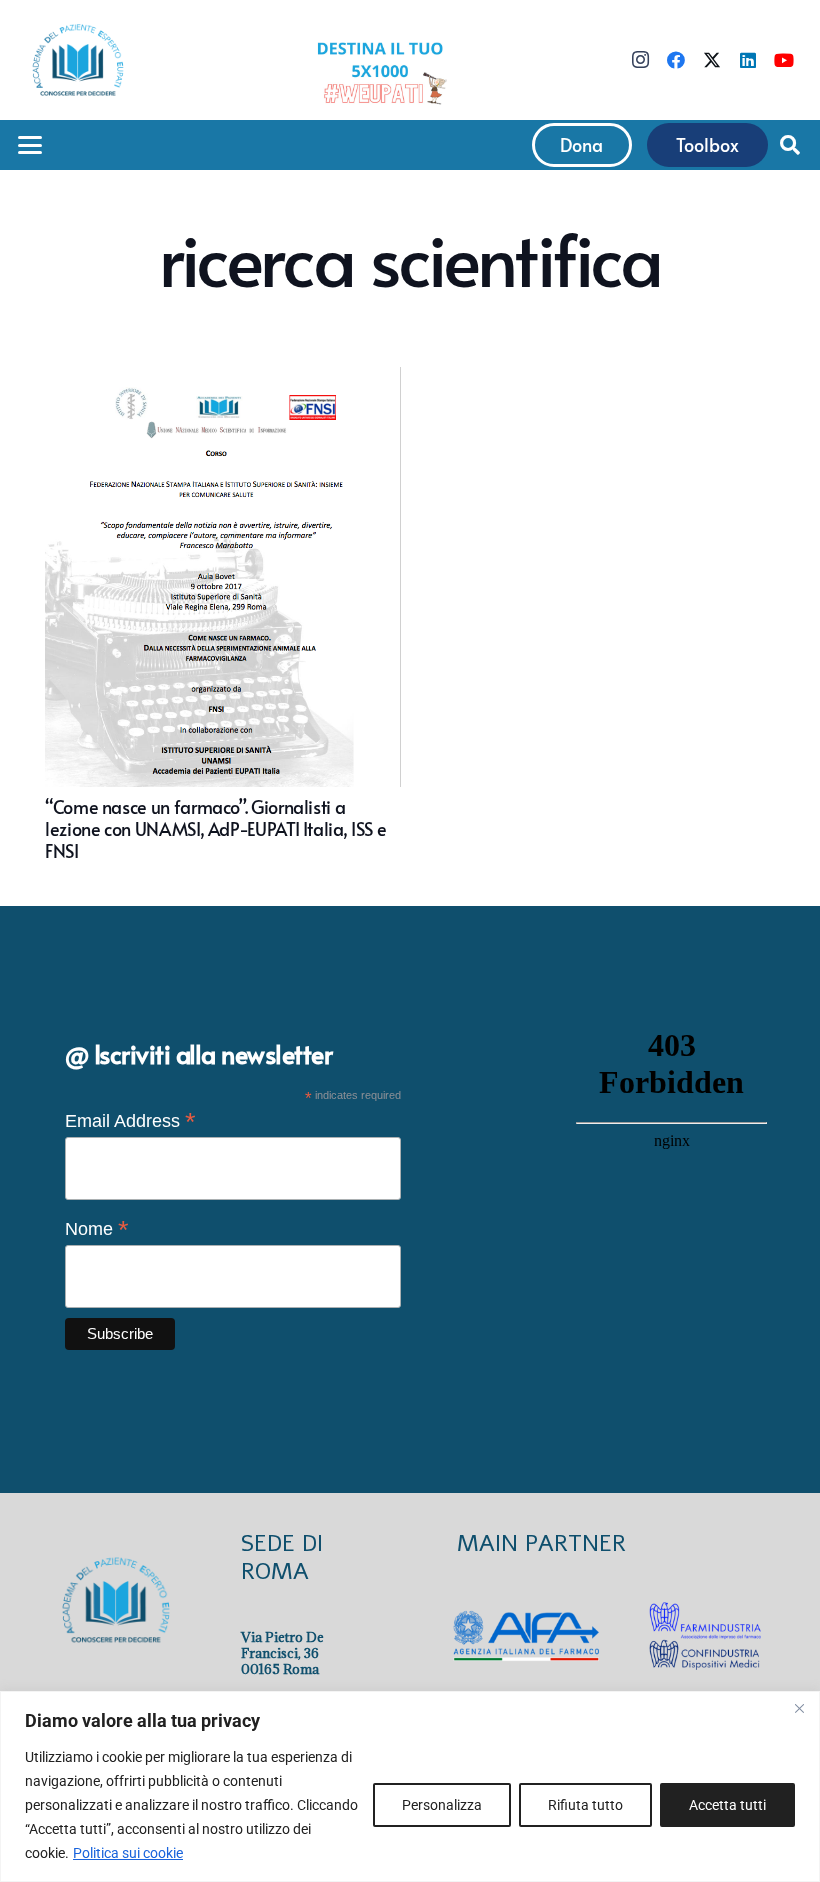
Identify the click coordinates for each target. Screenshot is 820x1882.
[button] (30, 145)
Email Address (130, 1121)
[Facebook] (676, 60)
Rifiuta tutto (585, 1805)
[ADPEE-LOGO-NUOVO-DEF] (77, 60)
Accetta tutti (727, 1805)
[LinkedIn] (748, 60)
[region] (410, 1786)
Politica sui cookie (128, 1853)
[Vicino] (799, 1708)
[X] (712, 60)
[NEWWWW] (380, 72)
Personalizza (442, 1805)
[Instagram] (640, 60)
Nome (97, 1229)
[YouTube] (784, 60)
